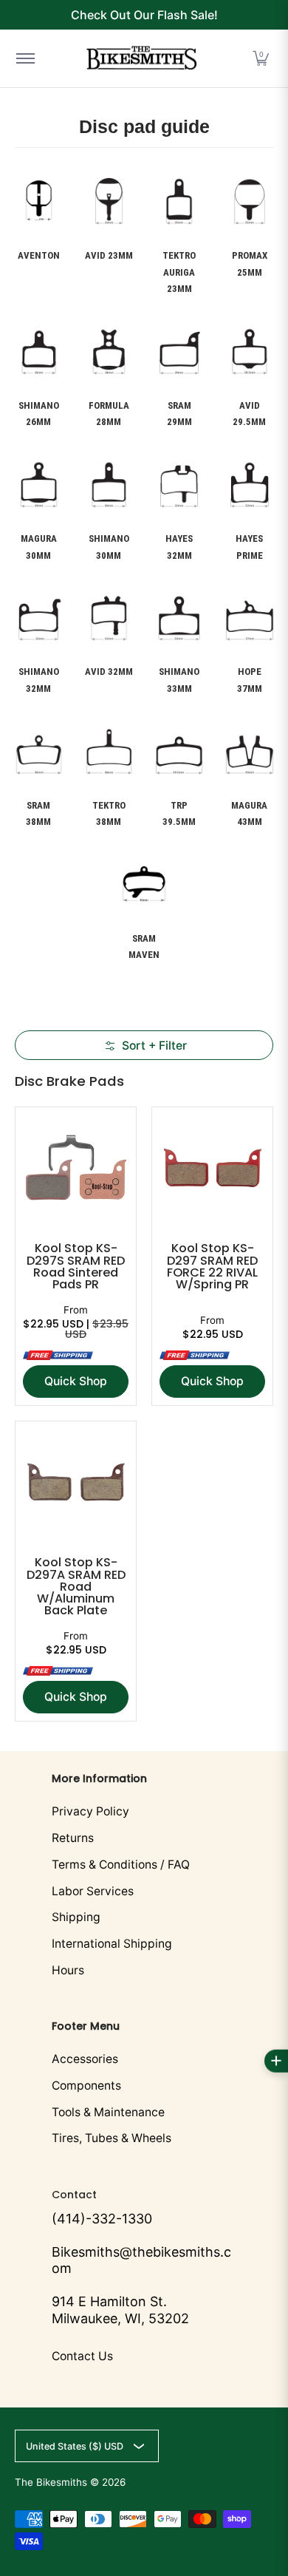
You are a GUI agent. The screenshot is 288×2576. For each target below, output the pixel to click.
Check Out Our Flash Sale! (144, 15)
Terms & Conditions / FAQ (121, 1865)
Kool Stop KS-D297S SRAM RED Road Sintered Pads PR (76, 1266)
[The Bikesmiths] (142, 58)
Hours (68, 1970)
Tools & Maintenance (108, 2112)
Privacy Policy (90, 1811)
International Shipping (112, 1944)
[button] (261, 58)
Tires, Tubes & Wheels (112, 2138)
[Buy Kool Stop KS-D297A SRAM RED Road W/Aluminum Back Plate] (76, 1482)
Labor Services (93, 1891)
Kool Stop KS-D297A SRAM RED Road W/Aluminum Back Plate (76, 1586)
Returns (73, 1838)
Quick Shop (76, 1381)
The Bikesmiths (51, 2482)
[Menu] (25, 58)
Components (86, 2086)
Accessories (85, 2059)
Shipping (76, 1917)
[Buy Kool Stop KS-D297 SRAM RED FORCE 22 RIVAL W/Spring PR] (212, 1168)
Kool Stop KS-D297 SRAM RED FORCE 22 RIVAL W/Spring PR (212, 1266)
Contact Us (82, 2356)
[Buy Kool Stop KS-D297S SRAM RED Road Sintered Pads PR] (76, 1168)
